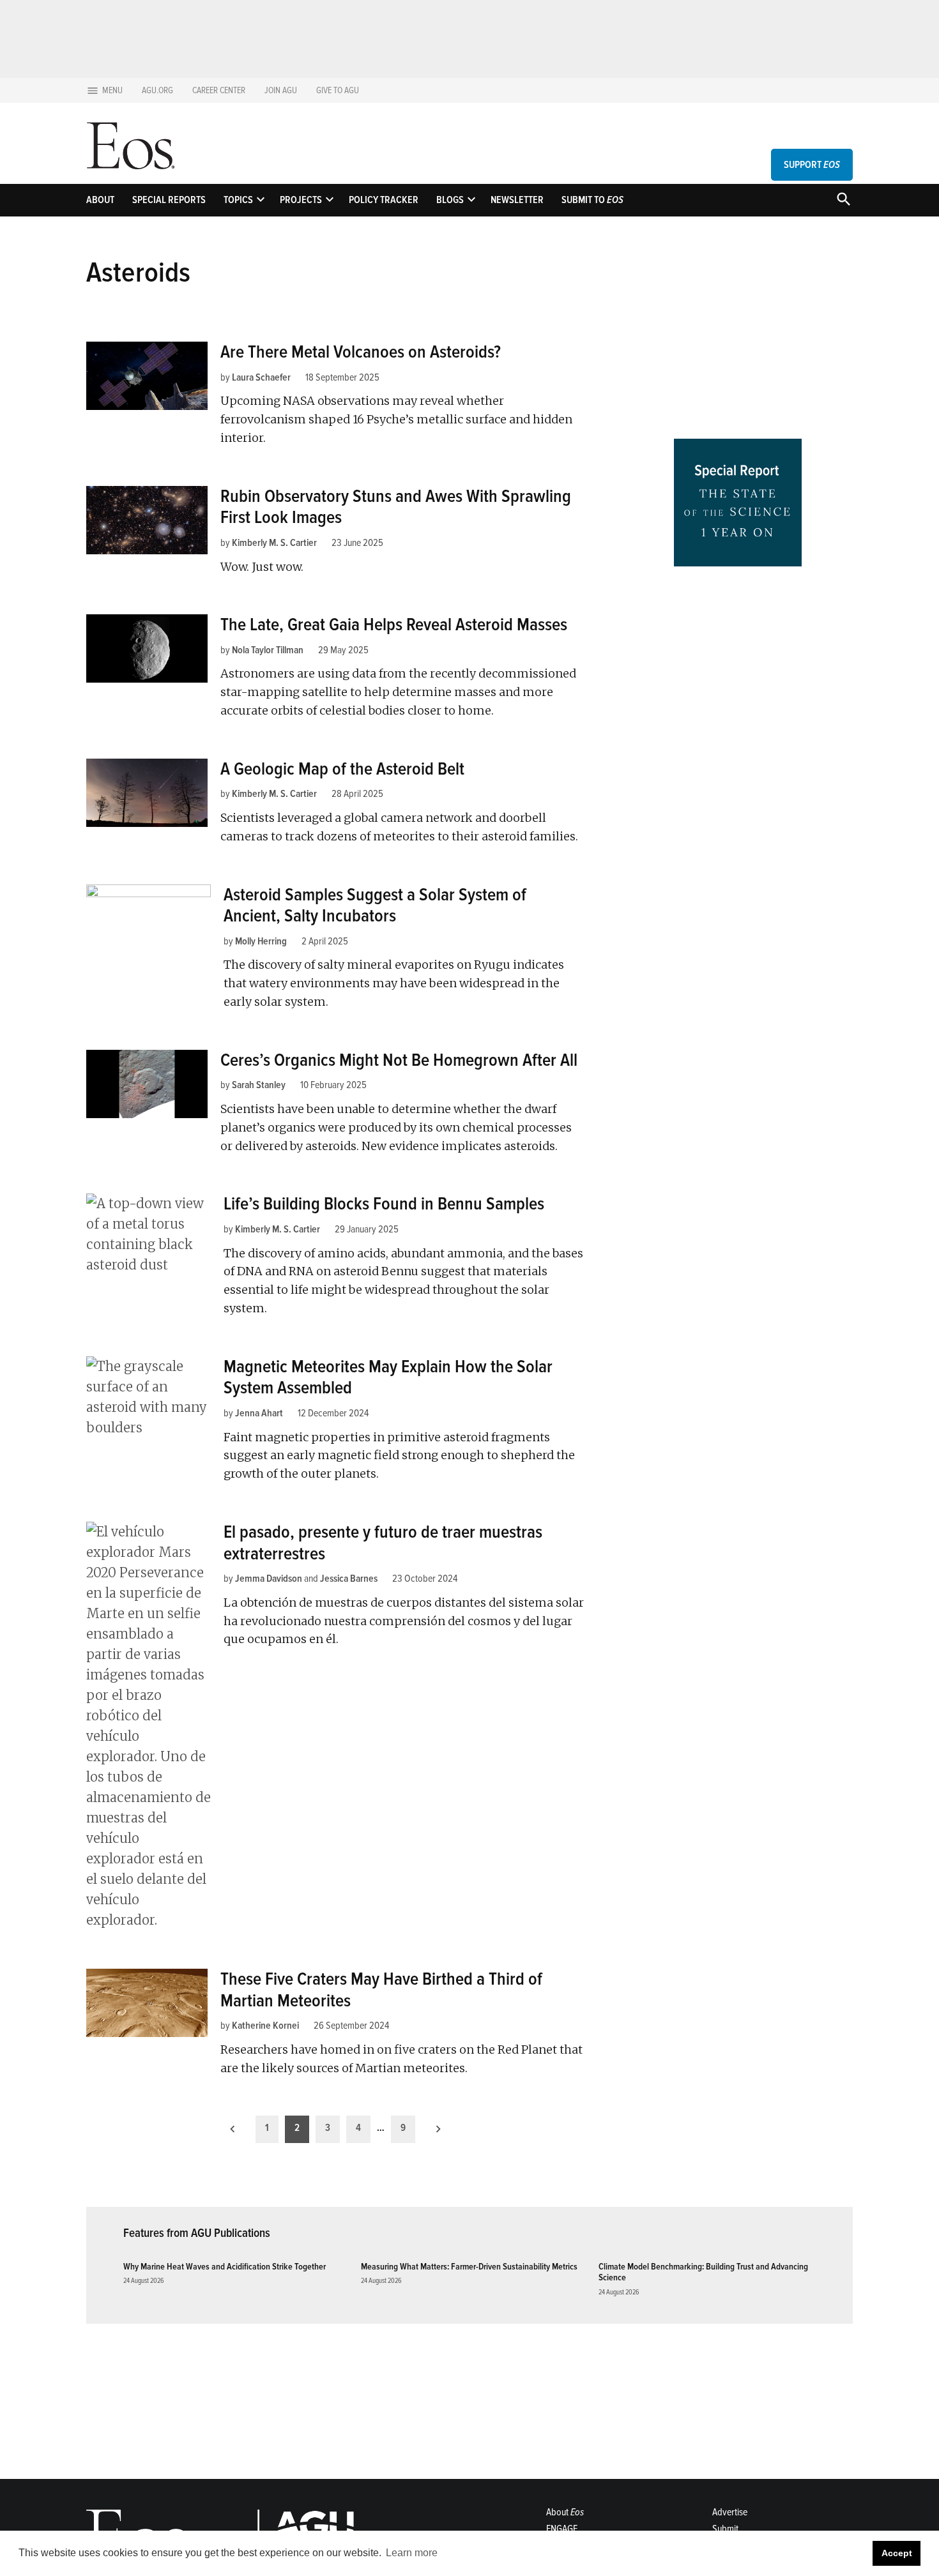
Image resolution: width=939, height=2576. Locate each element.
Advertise (730, 2512)
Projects (301, 200)
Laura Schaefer (261, 377)
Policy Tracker (384, 200)
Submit (725, 2529)
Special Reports (169, 200)
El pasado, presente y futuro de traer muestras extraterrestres (383, 1543)
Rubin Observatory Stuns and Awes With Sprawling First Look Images (396, 507)
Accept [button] (897, 2553)
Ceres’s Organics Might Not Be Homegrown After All (399, 1060)
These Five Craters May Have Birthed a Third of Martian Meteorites (381, 1990)
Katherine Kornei (265, 2026)
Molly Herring (261, 941)
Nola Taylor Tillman (268, 650)
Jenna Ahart (259, 1413)
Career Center (219, 90)
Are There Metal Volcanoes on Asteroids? (361, 352)
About (100, 200)
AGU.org (157, 90)
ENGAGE (562, 2529)
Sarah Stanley (259, 1085)
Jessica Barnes (349, 1579)
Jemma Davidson (269, 1579)
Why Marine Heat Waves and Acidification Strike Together (225, 2267)
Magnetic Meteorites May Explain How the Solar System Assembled (388, 1377)
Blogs (450, 200)
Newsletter (517, 200)
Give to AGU (338, 90)
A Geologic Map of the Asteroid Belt (342, 769)
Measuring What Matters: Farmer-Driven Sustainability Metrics (469, 2267)
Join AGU (281, 90)
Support (812, 165)
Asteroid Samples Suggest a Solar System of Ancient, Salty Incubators (375, 905)
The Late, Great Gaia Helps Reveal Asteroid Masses (394, 625)
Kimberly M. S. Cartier (274, 543)
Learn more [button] (412, 2553)
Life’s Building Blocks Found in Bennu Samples (384, 1204)
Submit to (592, 200)
